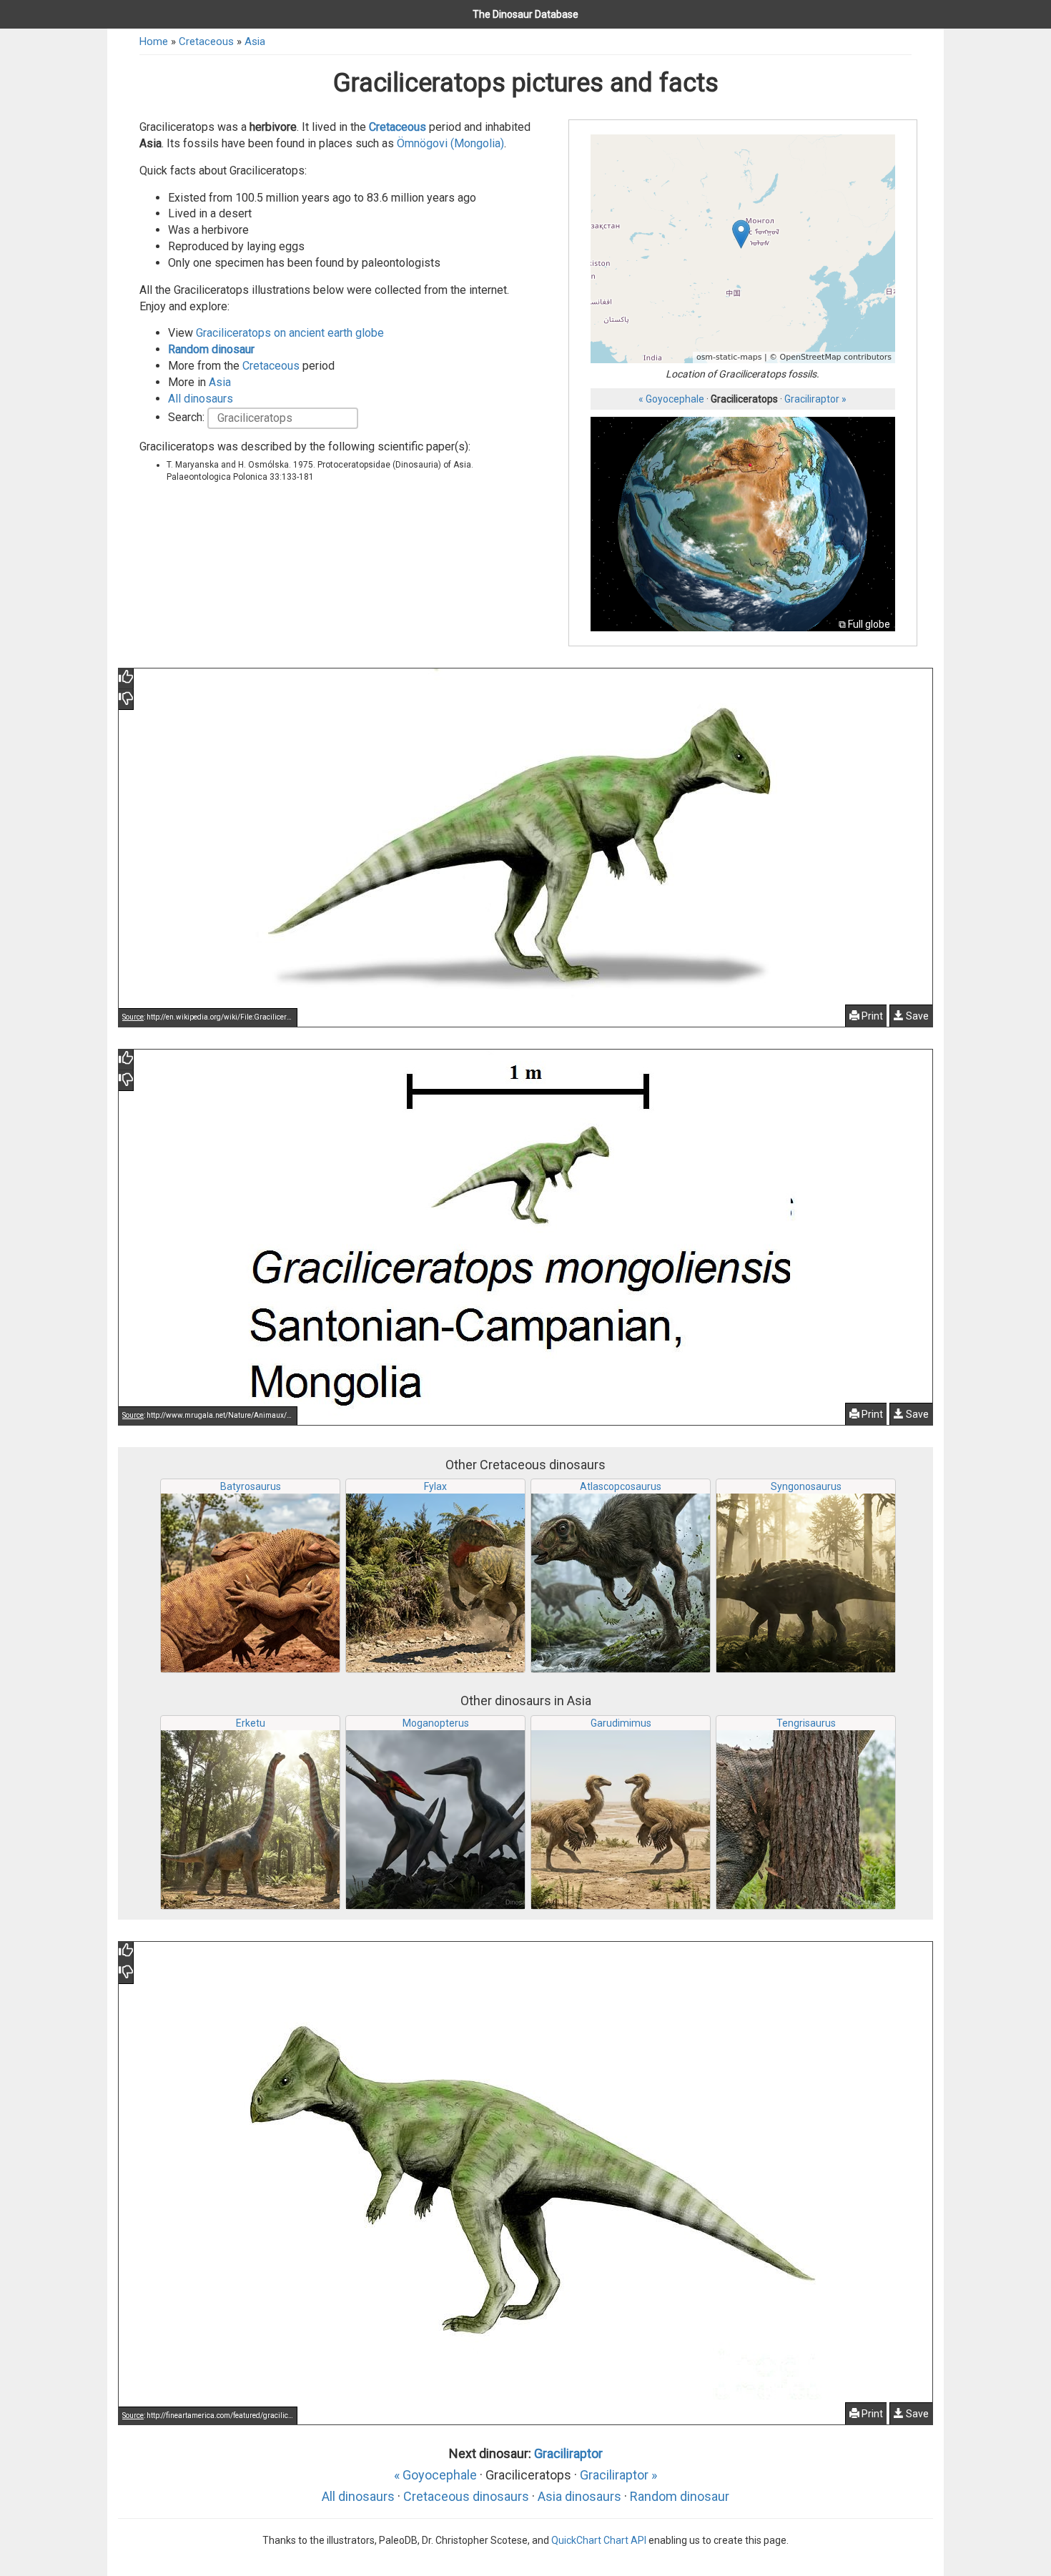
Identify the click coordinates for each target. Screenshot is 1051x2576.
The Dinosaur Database (525, 14)
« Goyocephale (671, 399)
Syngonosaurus (806, 1486)
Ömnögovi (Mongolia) (450, 143)
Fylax (435, 1486)
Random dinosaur (211, 349)
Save (916, 1016)
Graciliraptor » (815, 399)
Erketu (251, 1723)
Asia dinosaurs (579, 2496)
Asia (255, 41)
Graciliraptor (568, 2453)
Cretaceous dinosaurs (466, 2496)
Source (133, 1017)
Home (154, 41)
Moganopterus (436, 1723)
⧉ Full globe (864, 624)
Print (871, 1016)
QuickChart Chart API (599, 2540)
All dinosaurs (201, 399)
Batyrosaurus (251, 1486)
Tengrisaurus (806, 1723)
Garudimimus (621, 1723)
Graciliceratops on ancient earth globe (290, 333)
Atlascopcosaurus (621, 1486)
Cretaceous (206, 41)
